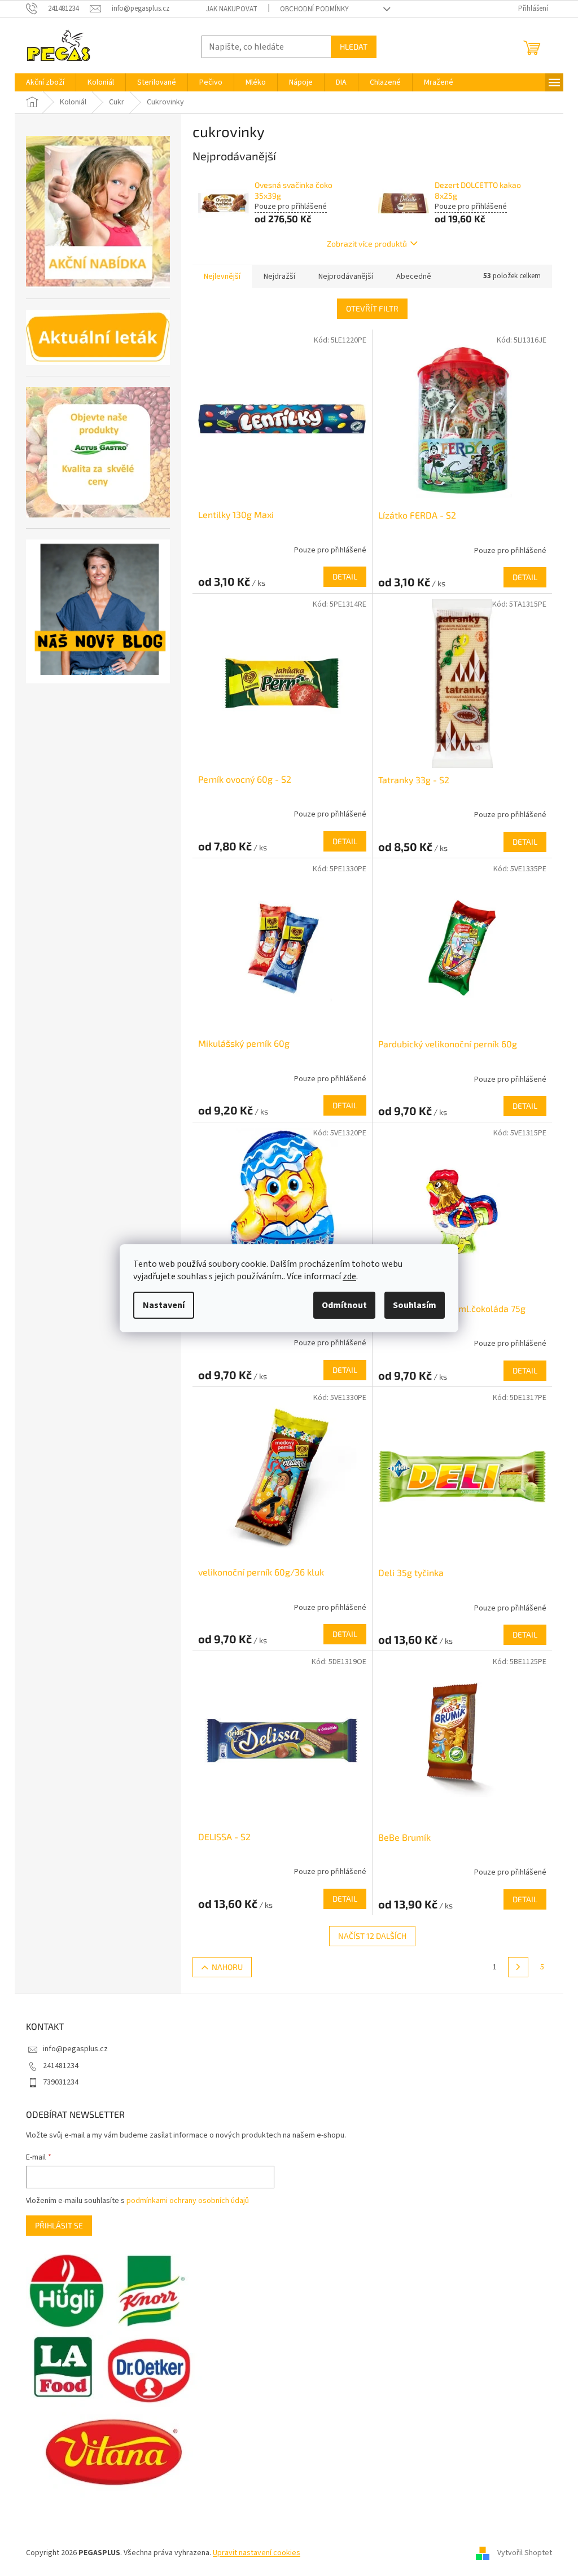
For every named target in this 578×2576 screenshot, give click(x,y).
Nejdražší (279, 277)
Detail (345, 576)
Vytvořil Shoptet (525, 2553)
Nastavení (164, 1305)
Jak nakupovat (232, 9)
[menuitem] (45, 82)
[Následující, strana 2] (518, 1967)
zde (349, 1276)
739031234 (61, 2082)
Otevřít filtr (372, 308)
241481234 (61, 2066)
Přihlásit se (59, 2225)
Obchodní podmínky (314, 9)
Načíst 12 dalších (372, 1936)
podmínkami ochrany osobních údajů (188, 2201)
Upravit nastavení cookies (257, 2553)
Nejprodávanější (346, 277)
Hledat (354, 47)
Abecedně (414, 277)
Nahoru (227, 1967)
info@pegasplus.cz (75, 2049)
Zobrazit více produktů (367, 243)
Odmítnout (344, 1305)
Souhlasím (415, 1305)
